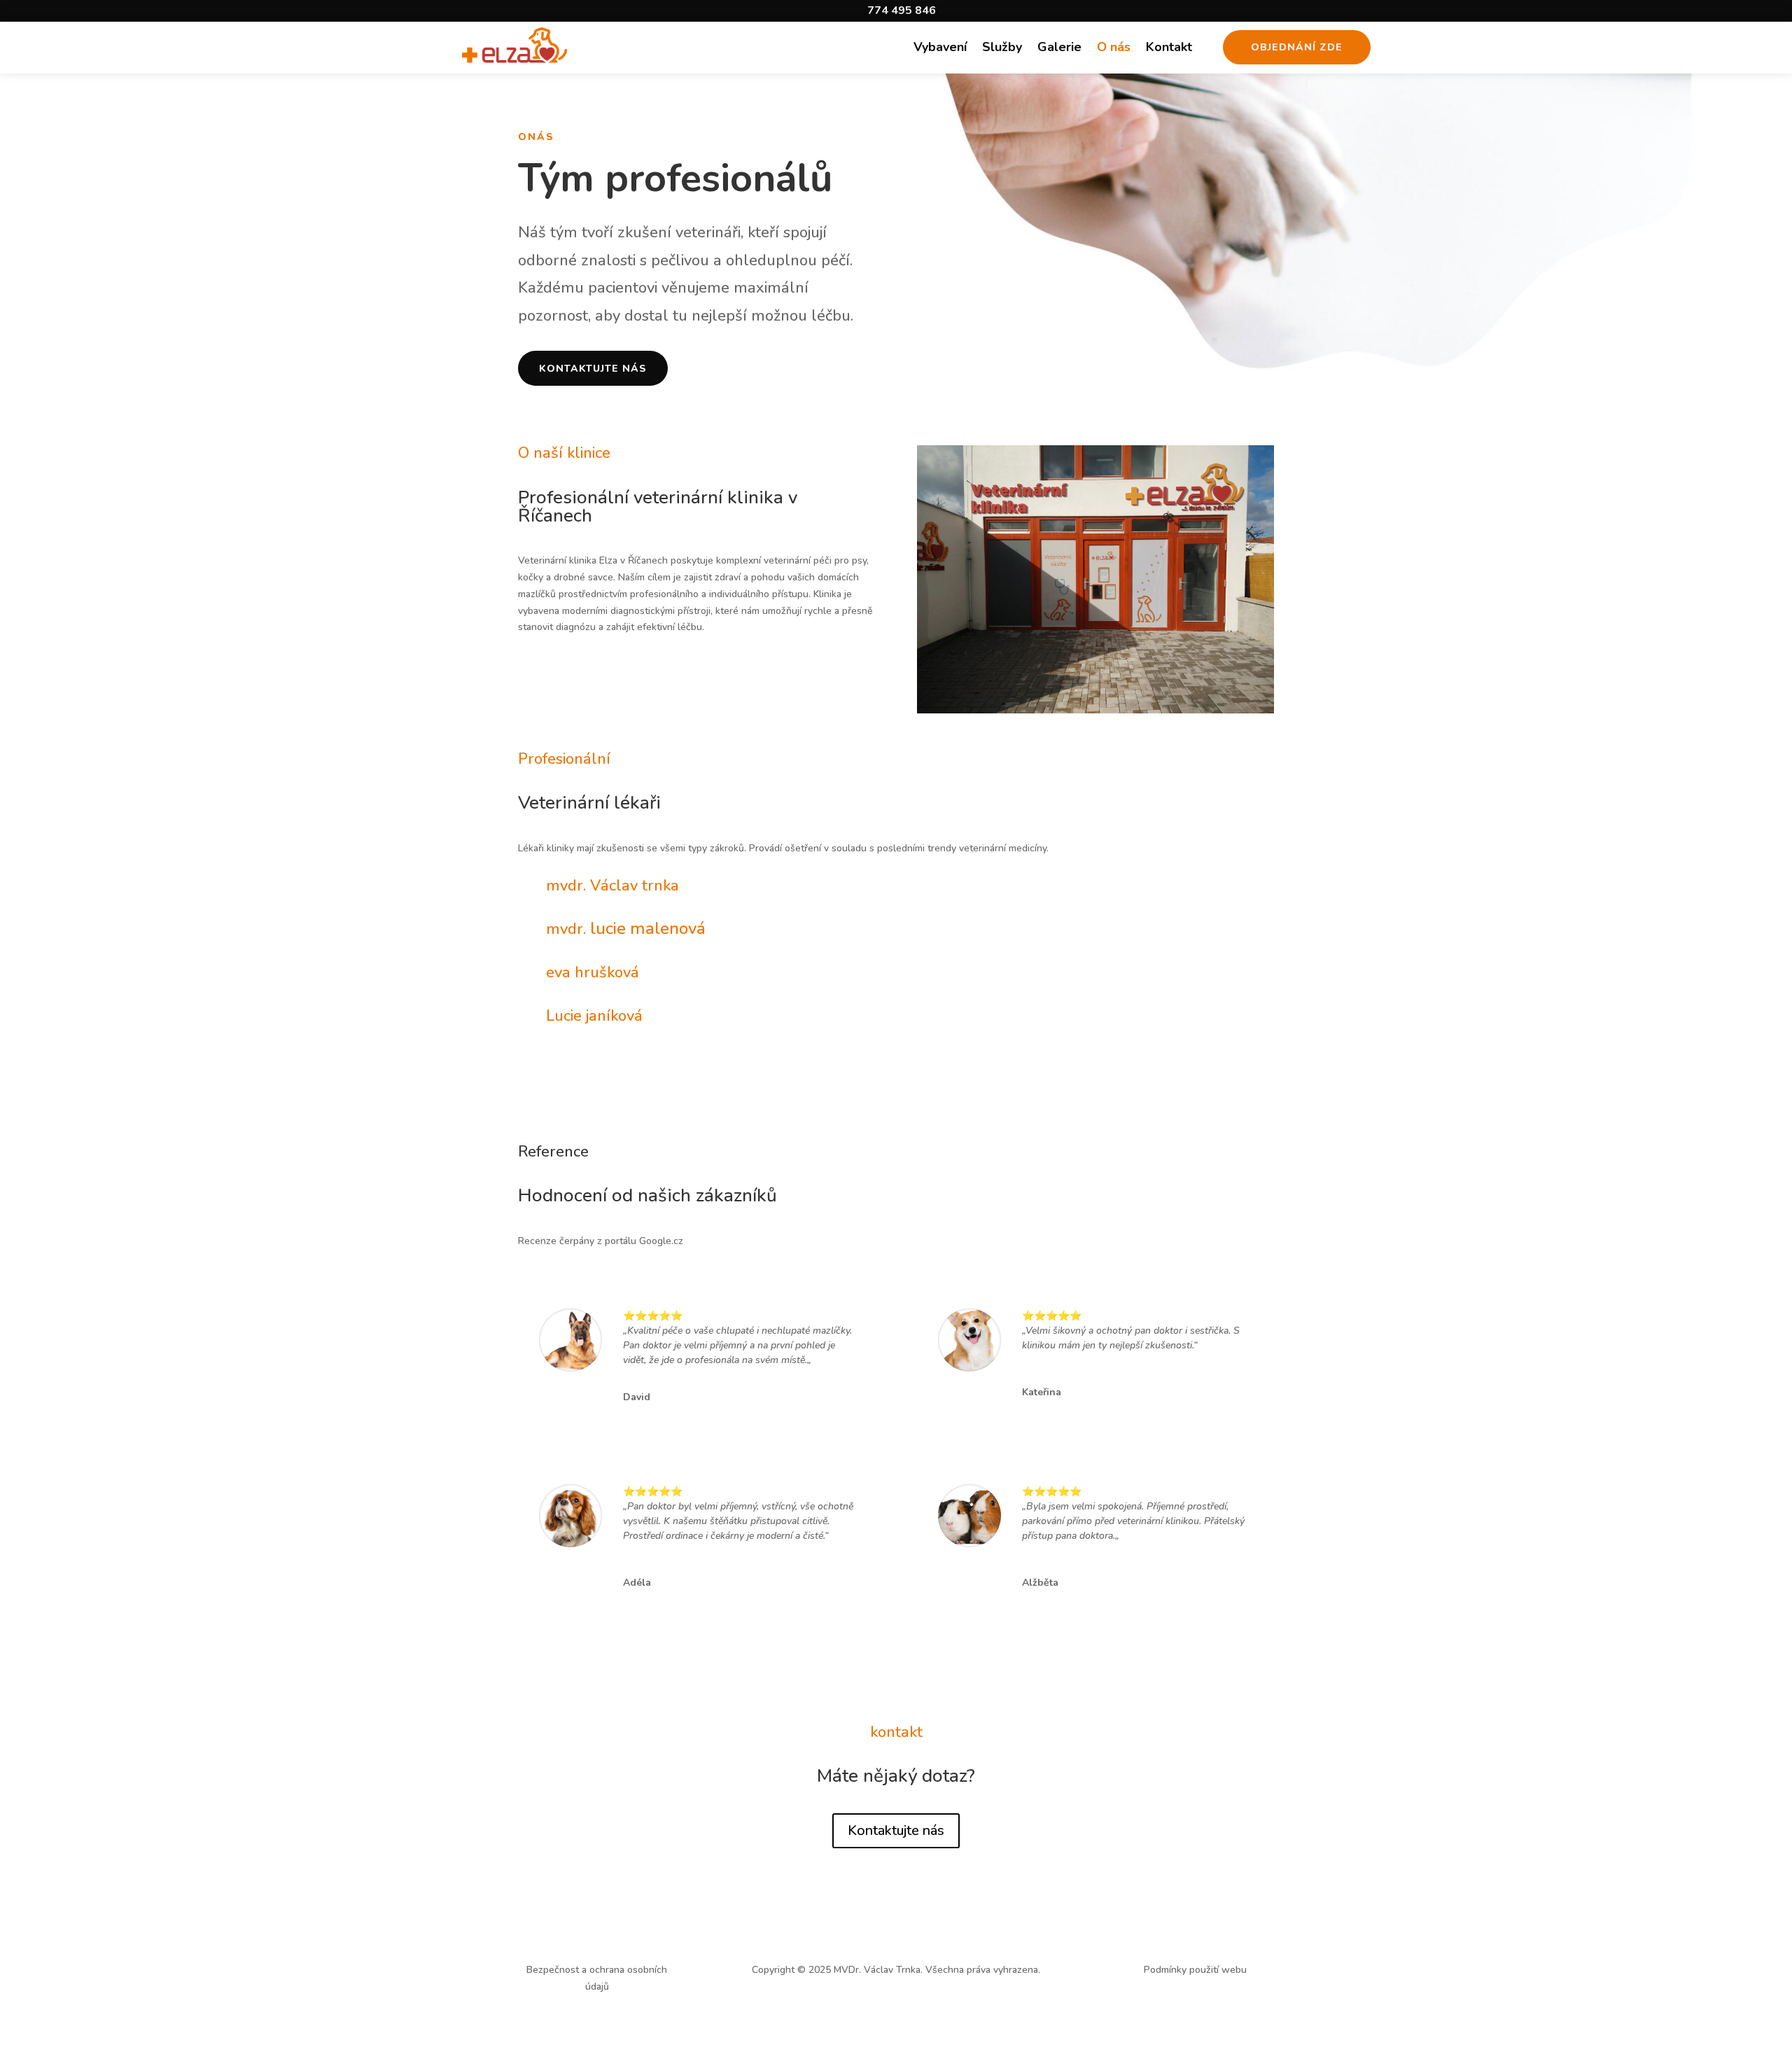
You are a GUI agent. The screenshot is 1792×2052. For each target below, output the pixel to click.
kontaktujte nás (593, 369)
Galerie (1059, 49)
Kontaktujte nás (896, 1830)
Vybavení (940, 49)
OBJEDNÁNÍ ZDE (1297, 47)
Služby (1002, 49)
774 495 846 (902, 11)
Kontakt (1169, 49)
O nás (1114, 49)
